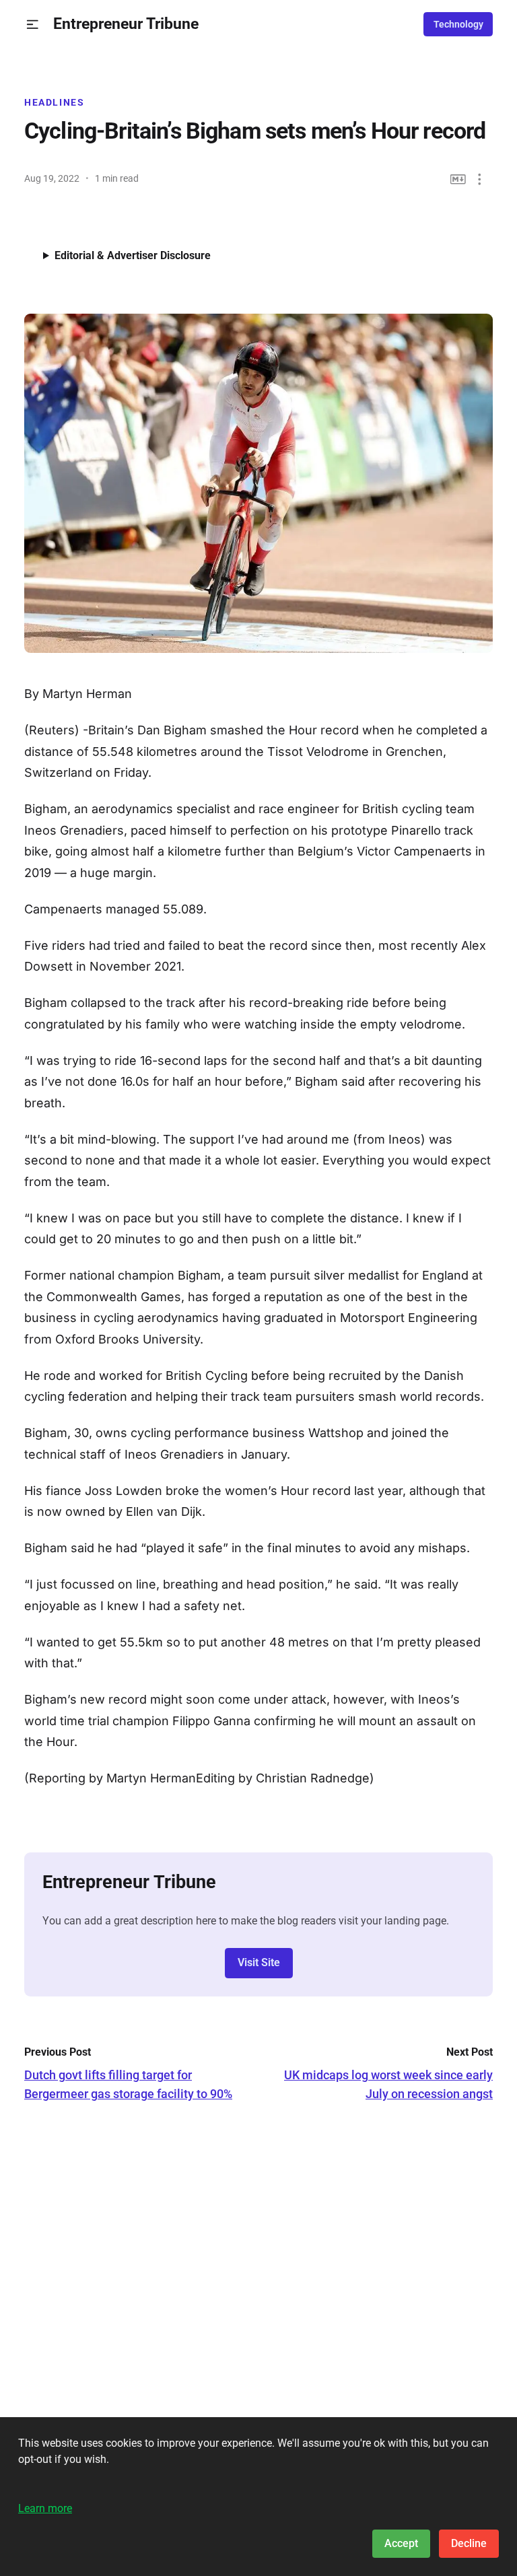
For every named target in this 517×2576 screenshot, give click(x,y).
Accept (401, 2543)
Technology (458, 24)
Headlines (55, 102)
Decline (469, 2543)
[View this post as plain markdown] (458, 179)
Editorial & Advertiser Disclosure (133, 255)
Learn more (45, 2508)
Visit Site (259, 1962)
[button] (33, 25)
